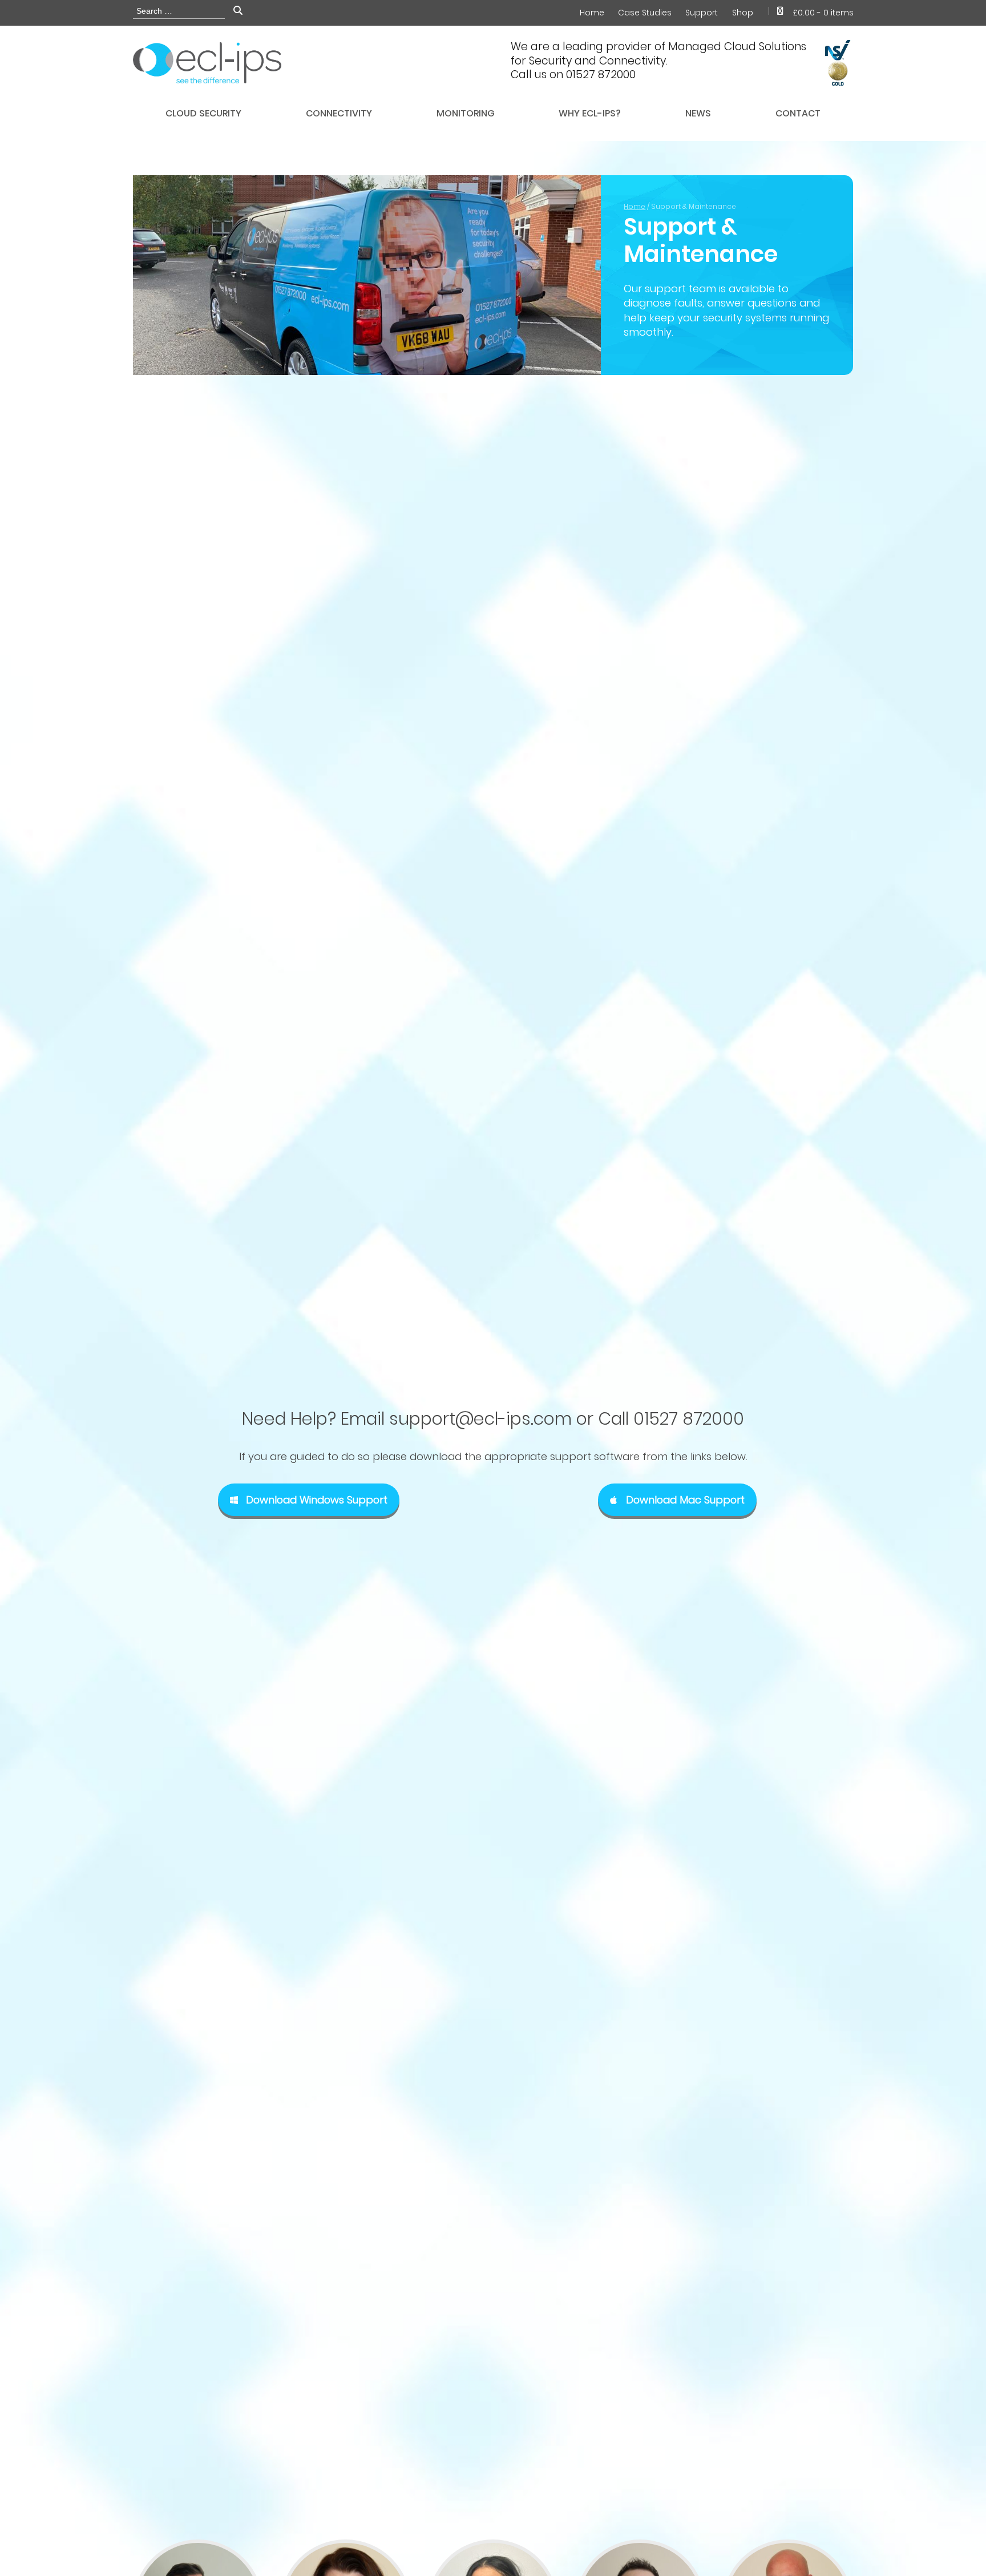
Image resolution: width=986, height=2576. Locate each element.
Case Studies (645, 13)
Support (702, 13)
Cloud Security (203, 113)
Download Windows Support (317, 1500)
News (698, 113)
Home (592, 13)
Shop (743, 13)
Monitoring (466, 113)
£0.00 (823, 13)
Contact (798, 113)
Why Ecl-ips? (590, 113)
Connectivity (339, 113)
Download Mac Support (685, 1500)
